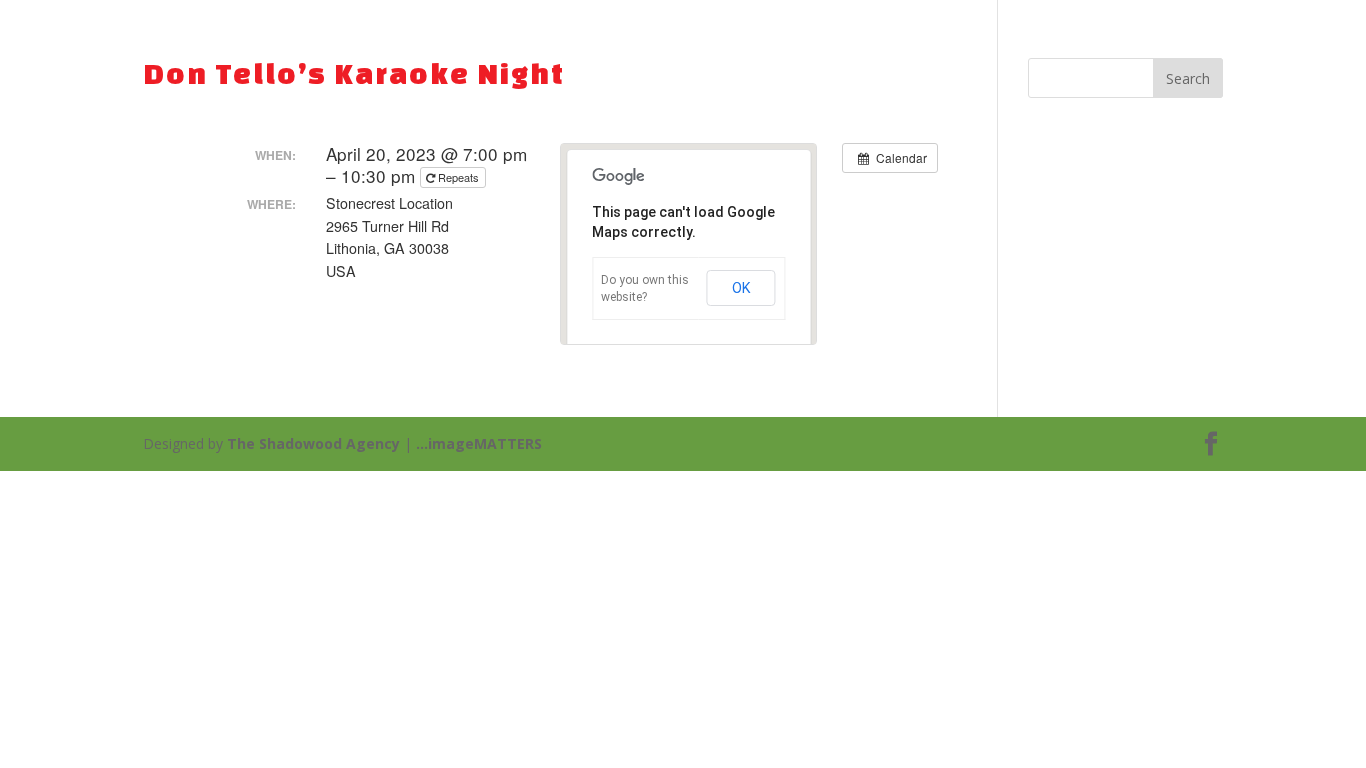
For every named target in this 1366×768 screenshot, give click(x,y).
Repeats (458, 177)
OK (741, 288)
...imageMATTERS (479, 443)
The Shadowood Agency (313, 443)
